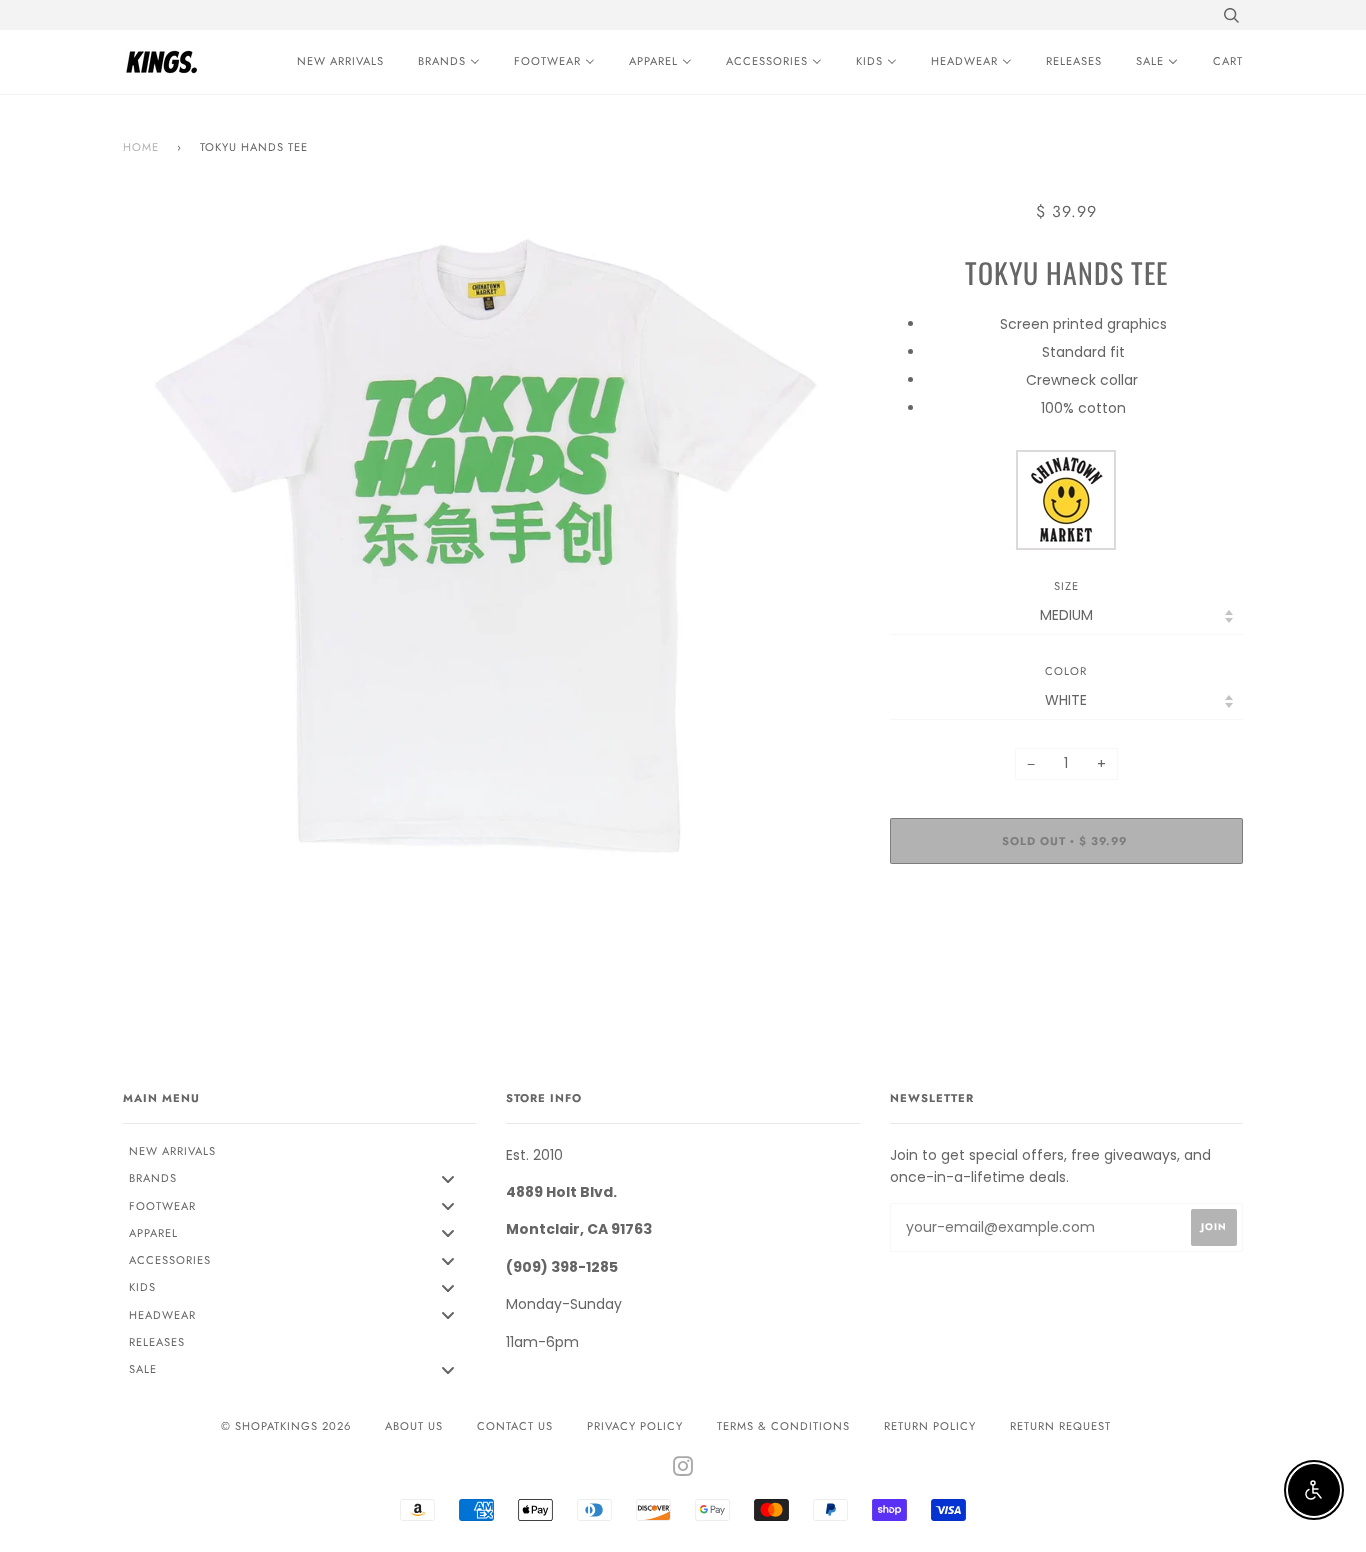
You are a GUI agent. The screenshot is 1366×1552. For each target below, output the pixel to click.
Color (1066, 671)
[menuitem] (335, 62)
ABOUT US (414, 1426)
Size (1066, 586)
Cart (1228, 61)
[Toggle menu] (448, 1178)
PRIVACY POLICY (635, 1426)
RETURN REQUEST (1060, 1426)
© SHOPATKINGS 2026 (286, 1426)
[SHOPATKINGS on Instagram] (683, 1470)
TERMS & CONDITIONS (783, 1426)
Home (141, 147)
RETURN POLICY (930, 1426)
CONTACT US (515, 1426)
